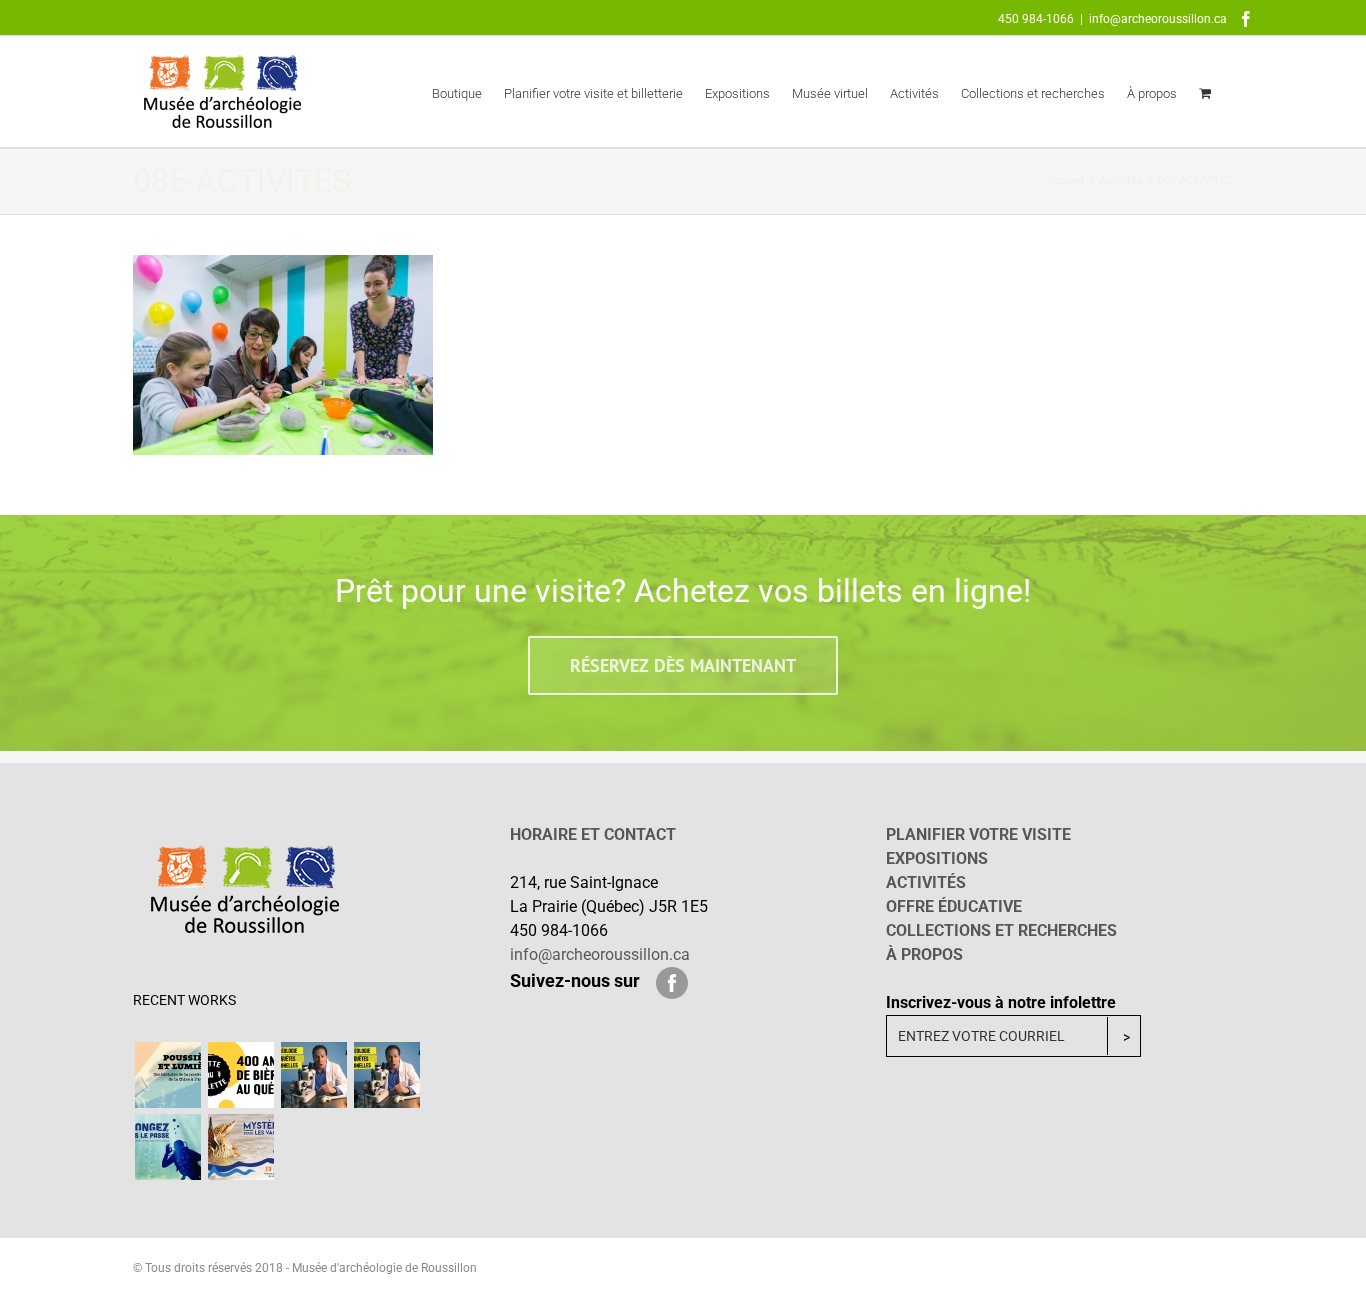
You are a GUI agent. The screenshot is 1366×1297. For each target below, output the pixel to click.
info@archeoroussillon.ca (1158, 19)
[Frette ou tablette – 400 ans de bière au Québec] (240, 1075)
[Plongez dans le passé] (167, 1147)
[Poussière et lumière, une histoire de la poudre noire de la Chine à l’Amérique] (167, 1075)
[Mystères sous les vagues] (240, 1147)
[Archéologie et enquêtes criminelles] (313, 1075)
